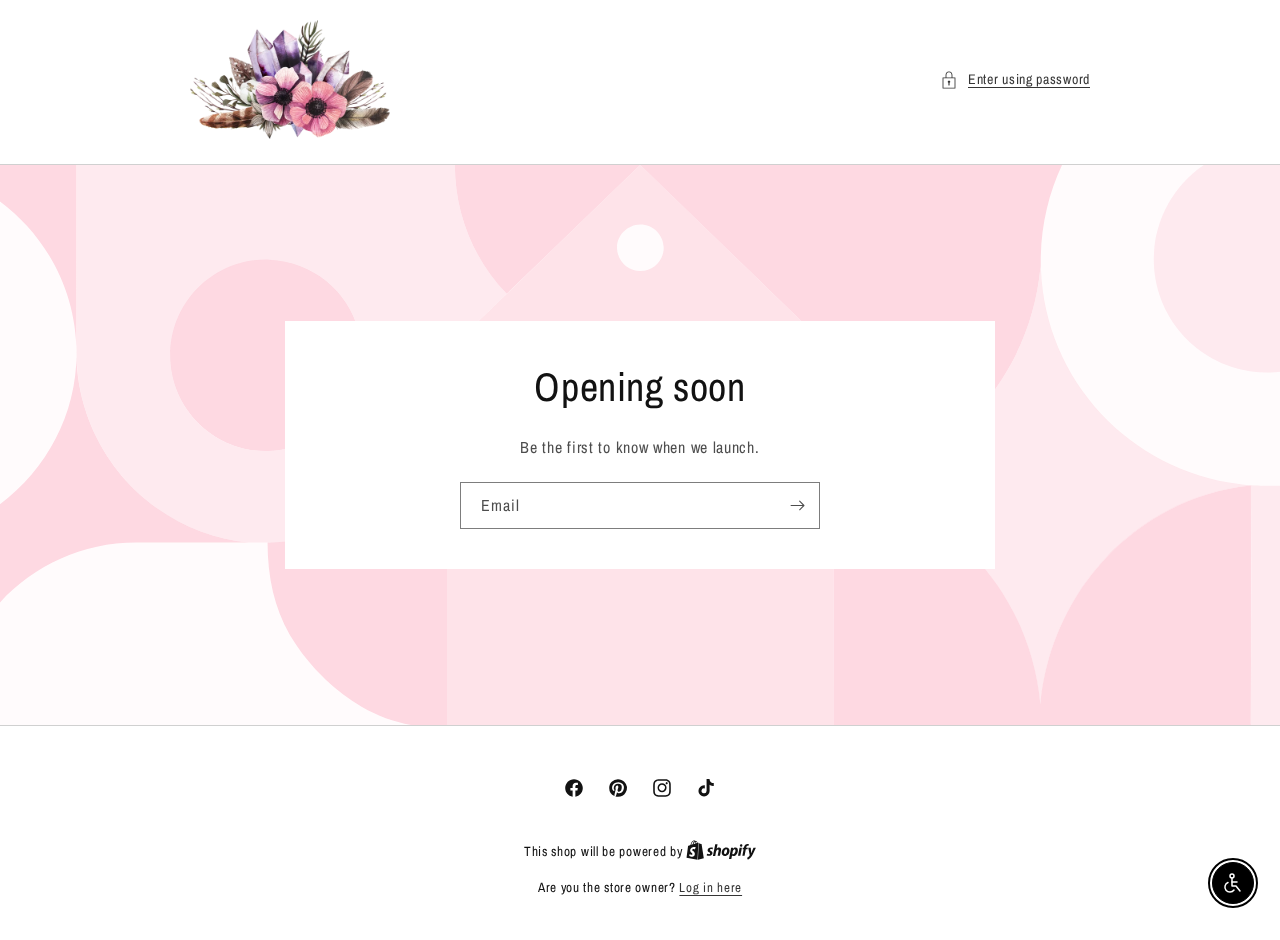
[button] (1015, 79)
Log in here (710, 887)
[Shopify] (721, 851)
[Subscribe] (797, 505)
